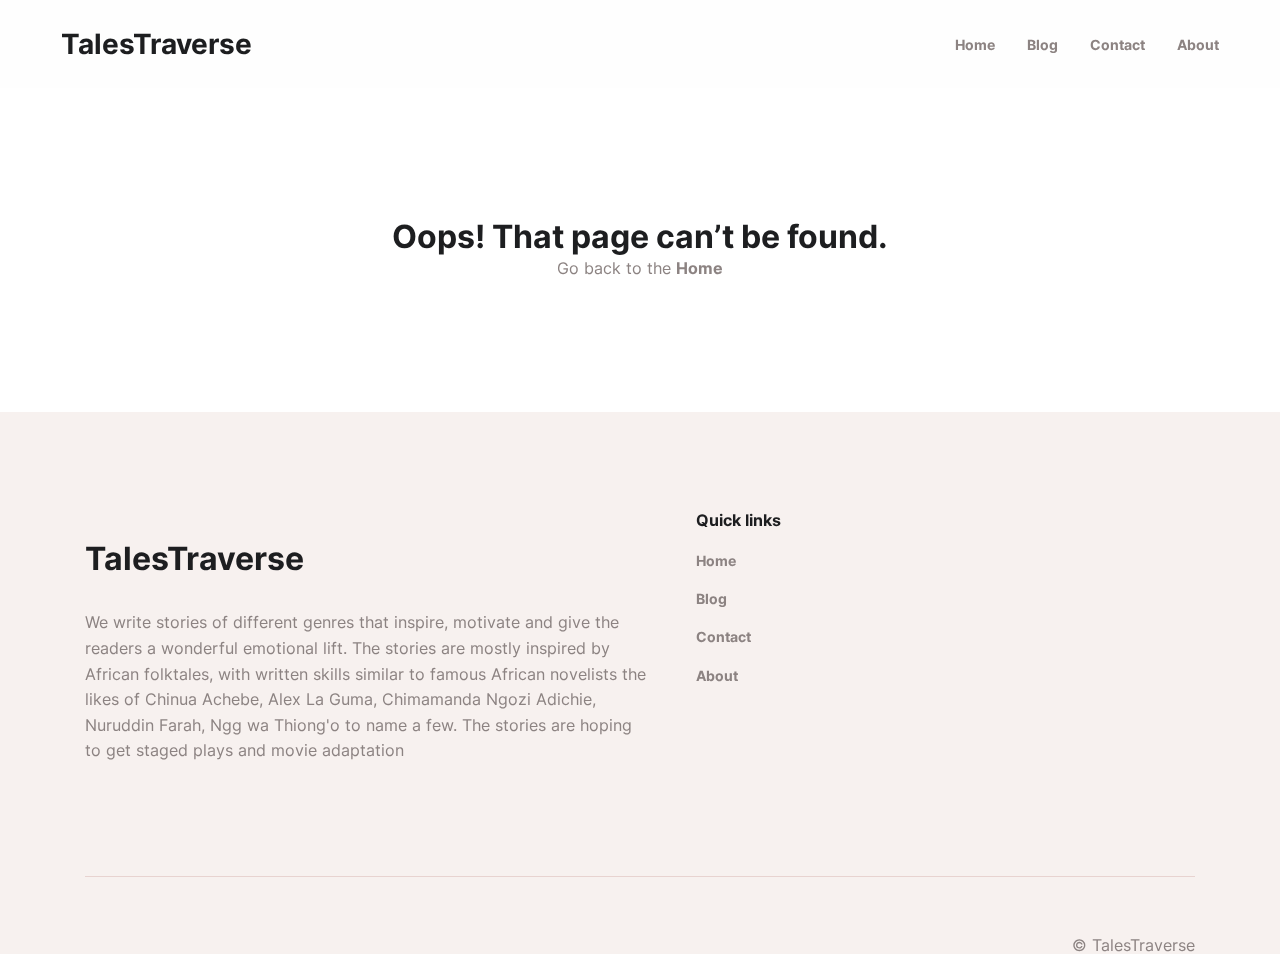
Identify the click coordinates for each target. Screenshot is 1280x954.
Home (975, 44)
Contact (1117, 44)
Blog (1042, 44)
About (1198, 44)
